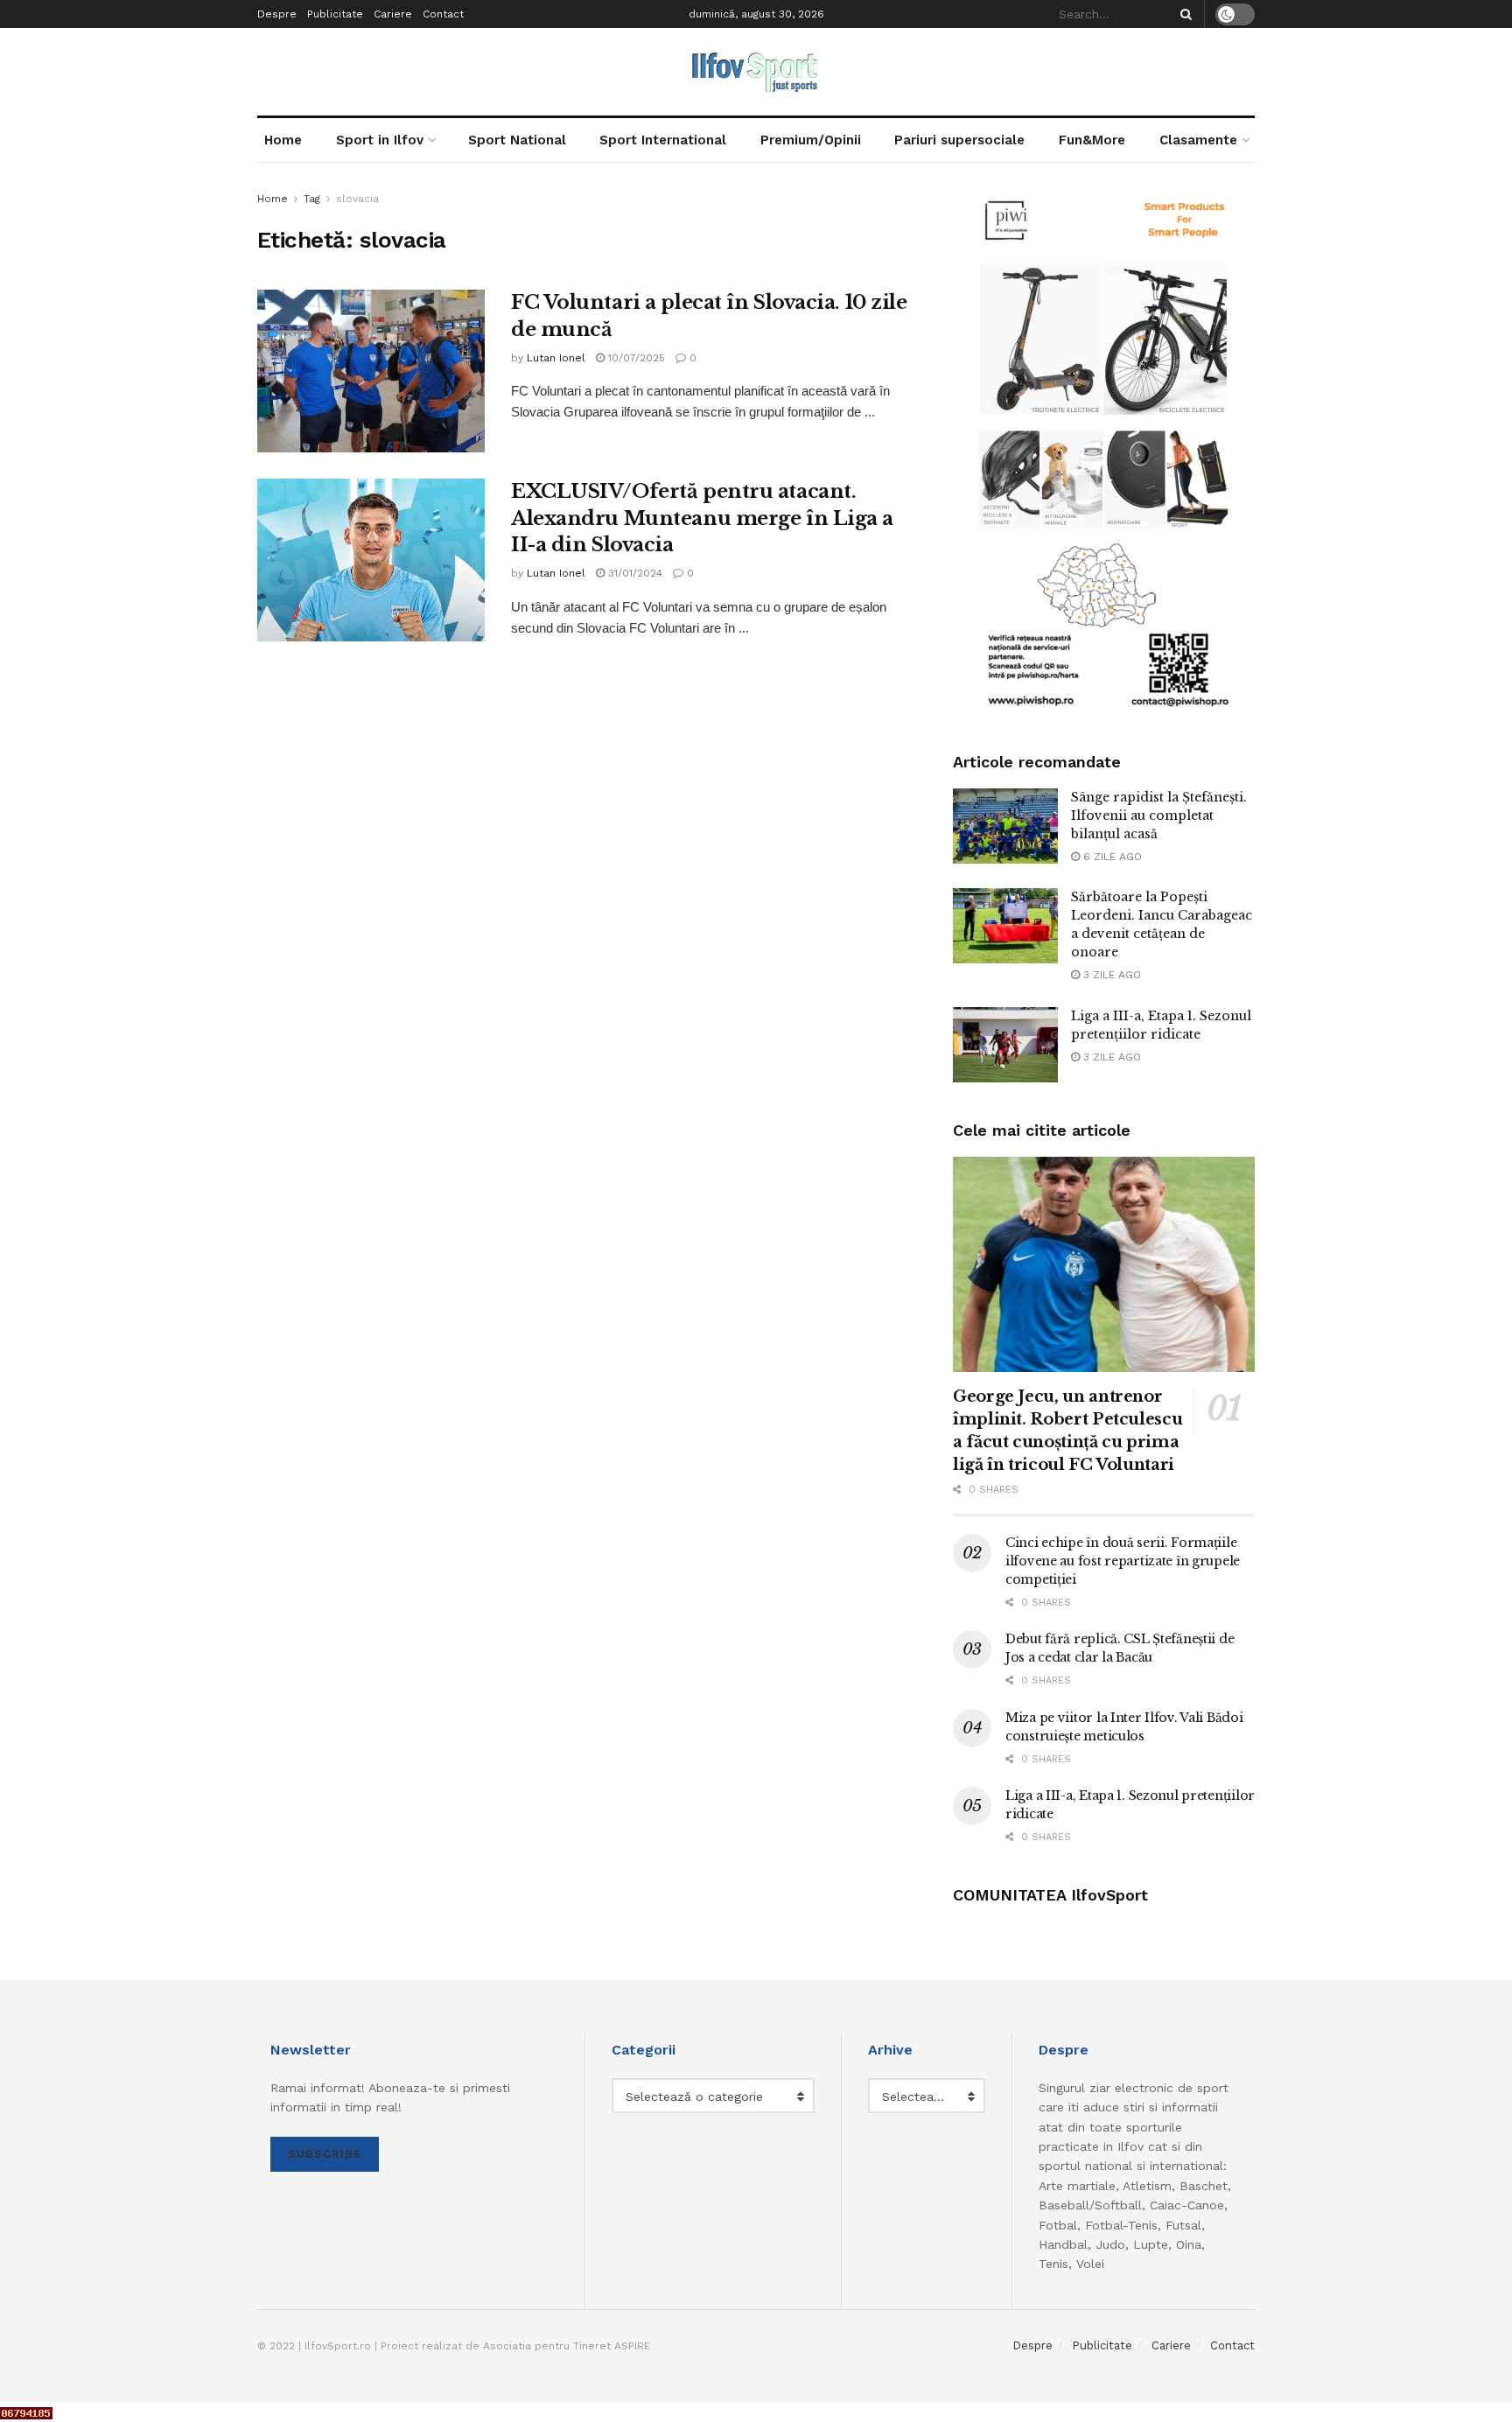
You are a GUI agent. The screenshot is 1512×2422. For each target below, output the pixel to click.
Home (283, 140)
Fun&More (1092, 140)
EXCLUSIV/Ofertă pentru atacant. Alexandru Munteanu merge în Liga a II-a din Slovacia (702, 518)
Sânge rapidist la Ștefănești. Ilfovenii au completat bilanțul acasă (1159, 815)
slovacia (357, 199)
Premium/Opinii (811, 140)
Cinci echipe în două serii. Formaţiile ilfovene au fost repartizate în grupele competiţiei (1123, 1561)
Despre (277, 14)
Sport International (663, 140)
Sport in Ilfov (380, 140)
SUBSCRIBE (325, 2154)
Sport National (517, 140)
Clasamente (1198, 140)
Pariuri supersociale (959, 140)
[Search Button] (1183, 14)
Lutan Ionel (556, 358)
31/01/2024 (633, 573)
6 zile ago (1111, 857)
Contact (443, 14)
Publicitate (335, 14)
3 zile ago (1110, 975)
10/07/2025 (635, 358)
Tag (312, 199)
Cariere (393, 14)
